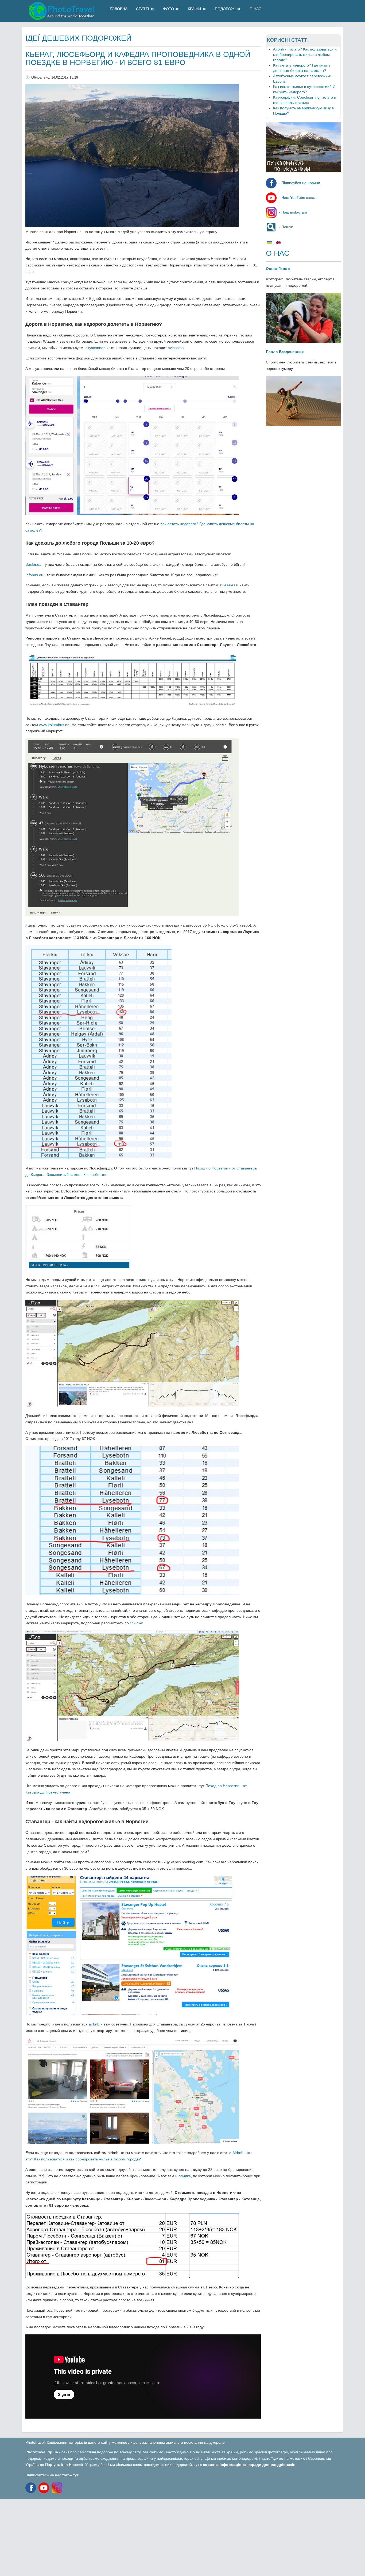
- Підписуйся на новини (299, 183)
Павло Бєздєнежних (285, 352)
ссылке (136, 1623)
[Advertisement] (160, 2536)
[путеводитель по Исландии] (303, 171)
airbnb (94, 2024)
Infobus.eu (34, 575)
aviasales (176, 348)
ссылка (185, 2176)
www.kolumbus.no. (55, 725)
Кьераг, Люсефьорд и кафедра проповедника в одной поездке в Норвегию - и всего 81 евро (138, 58)
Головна (119, 9)
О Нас (255, 9)
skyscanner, (96, 348)
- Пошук (285, 227)
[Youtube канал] (45, 2488)
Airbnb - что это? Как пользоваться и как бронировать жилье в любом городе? (305, 55)
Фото (168, 9)
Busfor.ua (33, 564)
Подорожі (225, 9)
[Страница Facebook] (31, 2488)
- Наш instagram (292, 212)
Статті (143, 9)
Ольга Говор (278, 269)
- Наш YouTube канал (297, 197)
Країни (194, 9)
